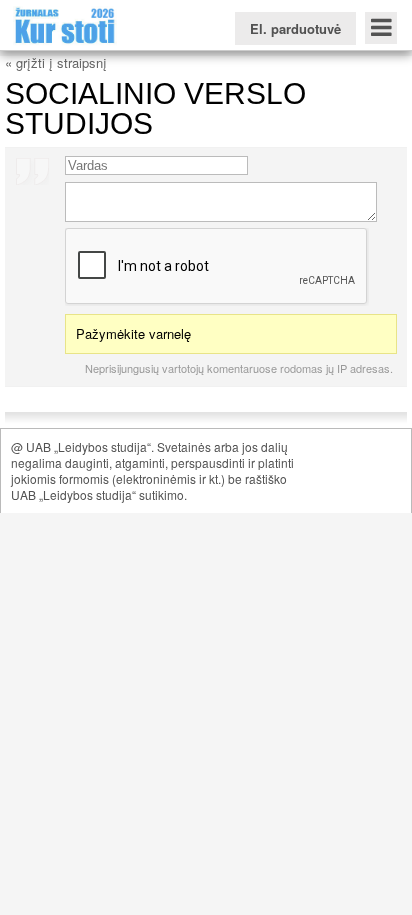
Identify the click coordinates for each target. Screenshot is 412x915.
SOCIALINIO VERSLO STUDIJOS (155, 108)
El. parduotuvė (295, 28)
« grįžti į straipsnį (56, 62)
